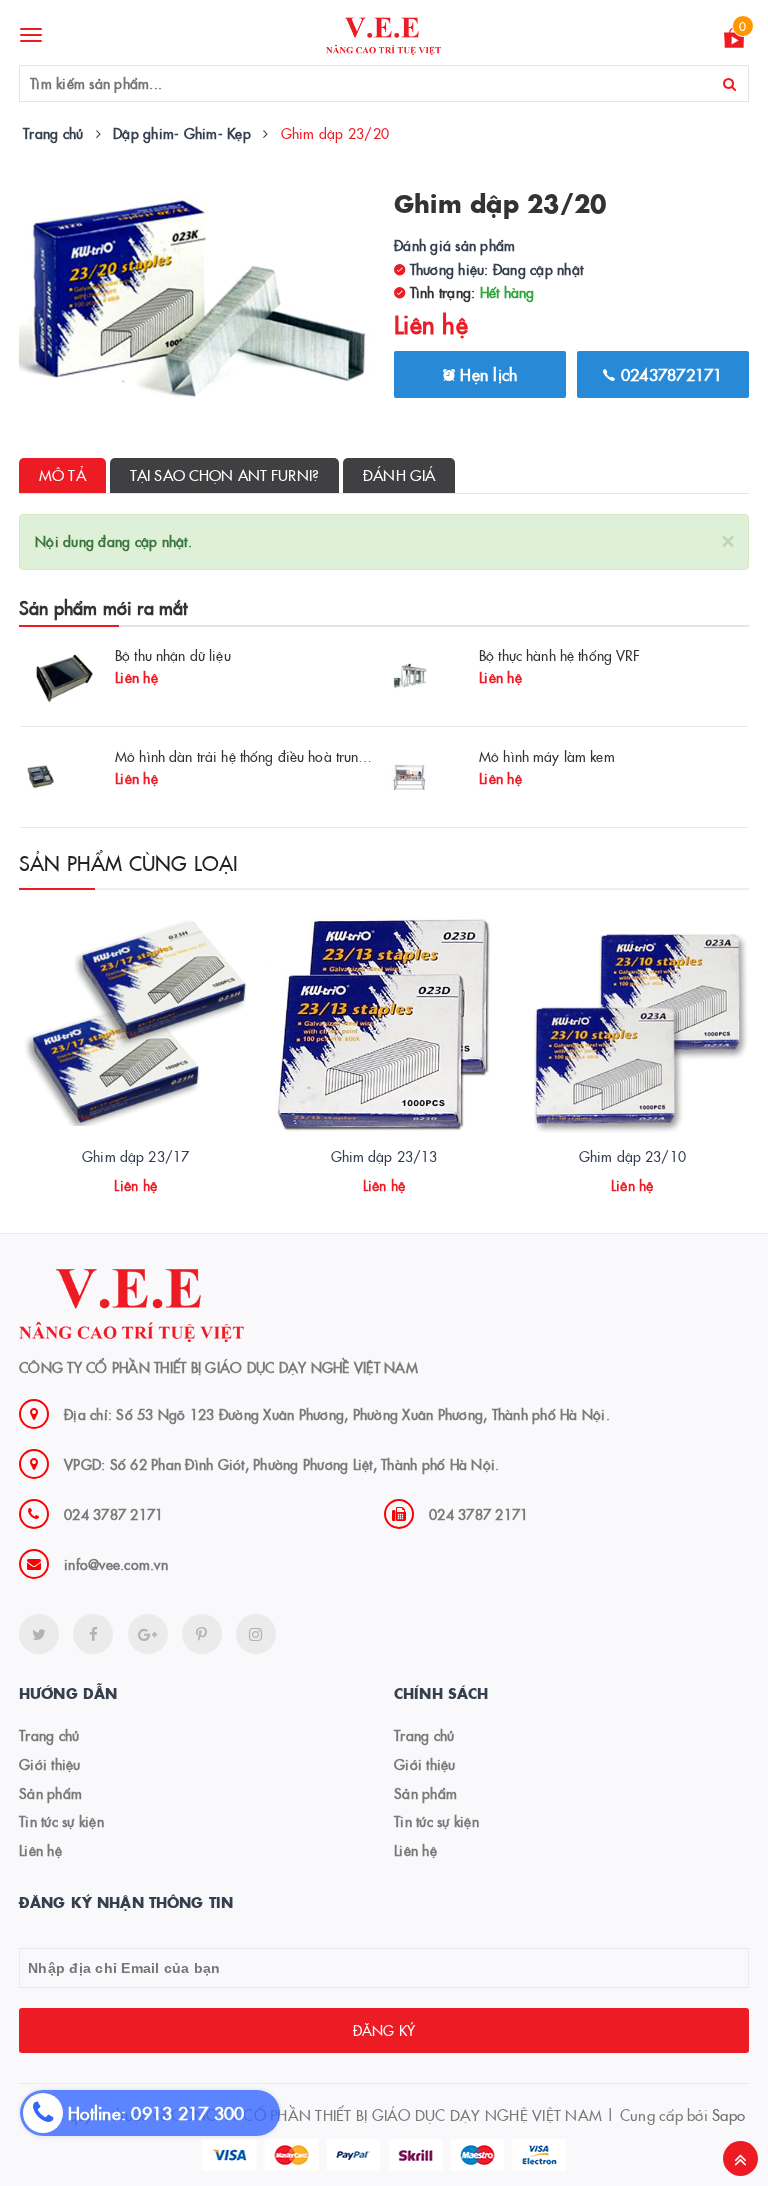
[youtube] (202, 1634)
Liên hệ (40, 1850)
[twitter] (39, 1634)
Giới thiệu (50, 1764)
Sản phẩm (50, 1793)
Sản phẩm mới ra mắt (103, 607)
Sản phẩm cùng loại (129, 862)
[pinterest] (256, 1634)
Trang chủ (49, 1735)
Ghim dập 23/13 (384, 1156)
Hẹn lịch (486, 374)
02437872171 (669, 374)
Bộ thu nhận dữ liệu (173, 655)
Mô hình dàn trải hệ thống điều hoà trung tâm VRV (269, 756)
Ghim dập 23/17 (135, 1156)
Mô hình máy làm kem (547, 756)
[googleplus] (148, 1634)
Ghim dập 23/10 (632, 1156)
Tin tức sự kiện (61, 1821)
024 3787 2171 (113, 1514)
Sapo (728, 2114)
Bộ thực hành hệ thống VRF (560, 655)
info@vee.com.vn (116, 1564)
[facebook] (93, 1634)
